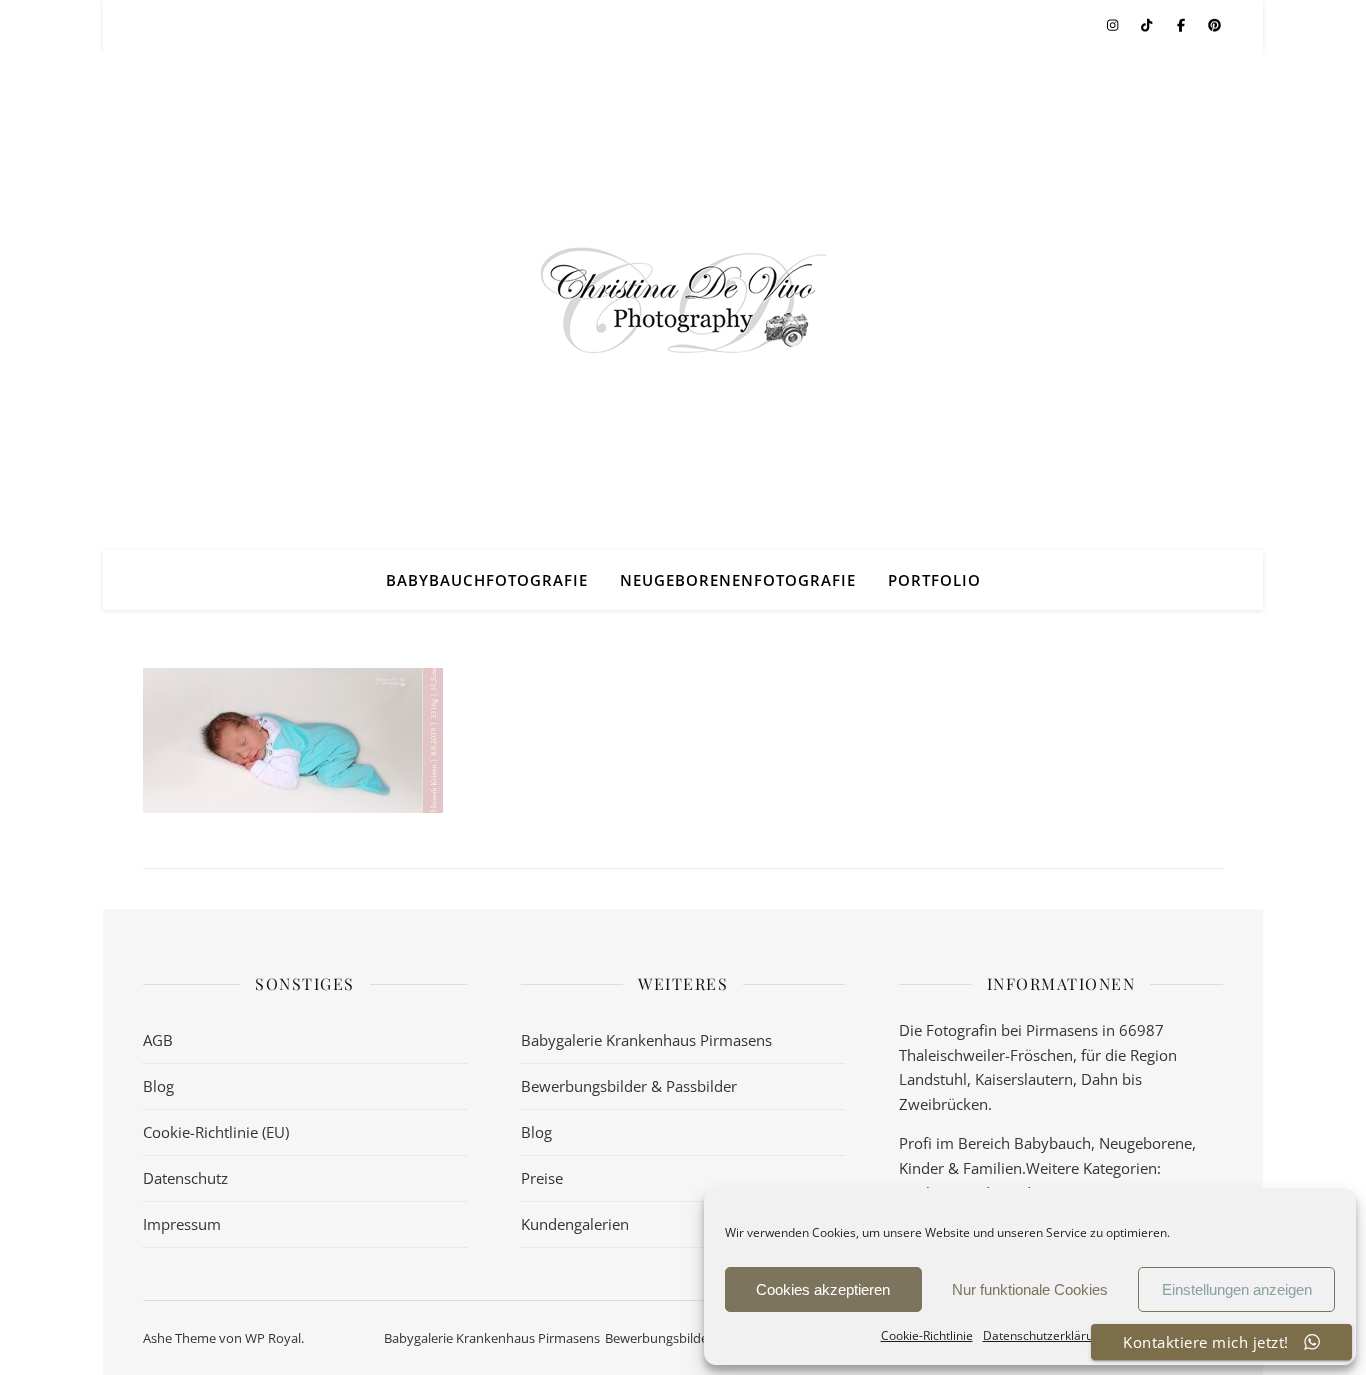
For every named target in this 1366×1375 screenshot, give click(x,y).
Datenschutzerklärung (1045, 1335)
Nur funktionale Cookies (1030, 1289)
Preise (542, 1178)
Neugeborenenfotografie (738, 580)
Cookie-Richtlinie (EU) (216, 1132)
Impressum (182, 1224)
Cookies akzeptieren (823, 1289)
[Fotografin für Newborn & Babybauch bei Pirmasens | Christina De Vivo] (683, 300)
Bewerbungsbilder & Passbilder (629, 1086)
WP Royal (273, 1338)
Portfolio (934, 580)
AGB (158, 1040)
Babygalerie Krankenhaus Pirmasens (646, 1040)
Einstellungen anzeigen (1237, 1289)
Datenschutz (185, 1178)
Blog (158, 1086)
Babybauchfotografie (487, 580)
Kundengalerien (575, 1224)
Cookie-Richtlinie (927, 1335)
